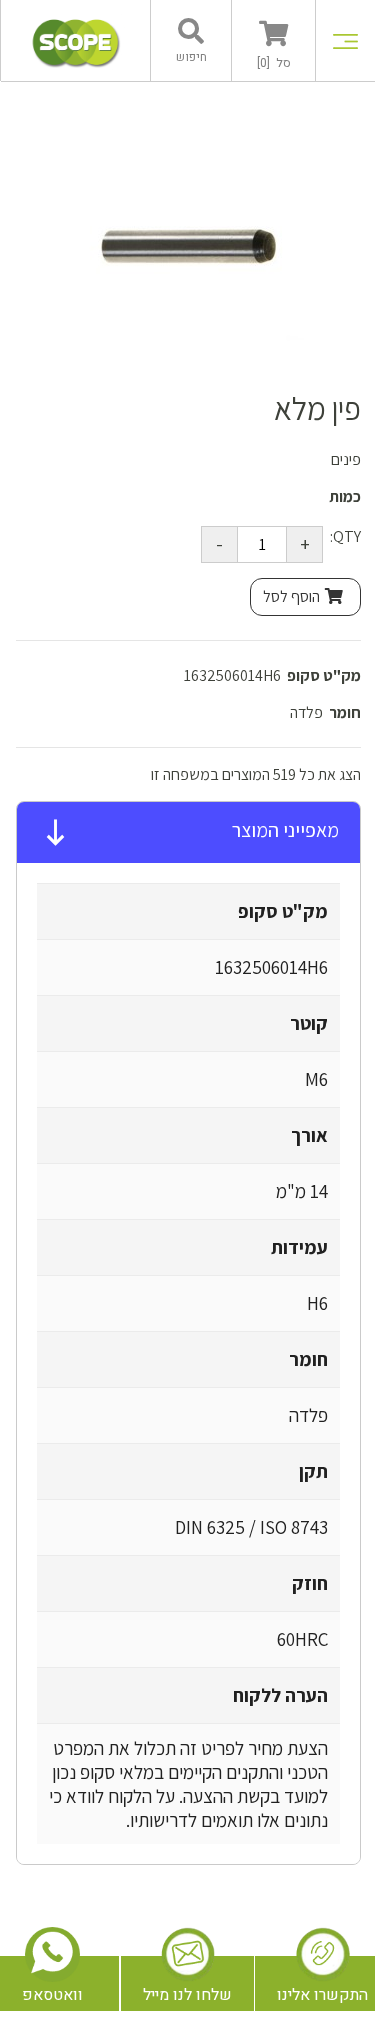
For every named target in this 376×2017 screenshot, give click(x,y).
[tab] (188, 833)
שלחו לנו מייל (187, 1995)
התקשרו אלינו (322, 1995)
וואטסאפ (52, 1995)
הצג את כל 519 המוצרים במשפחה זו (256, 774)
